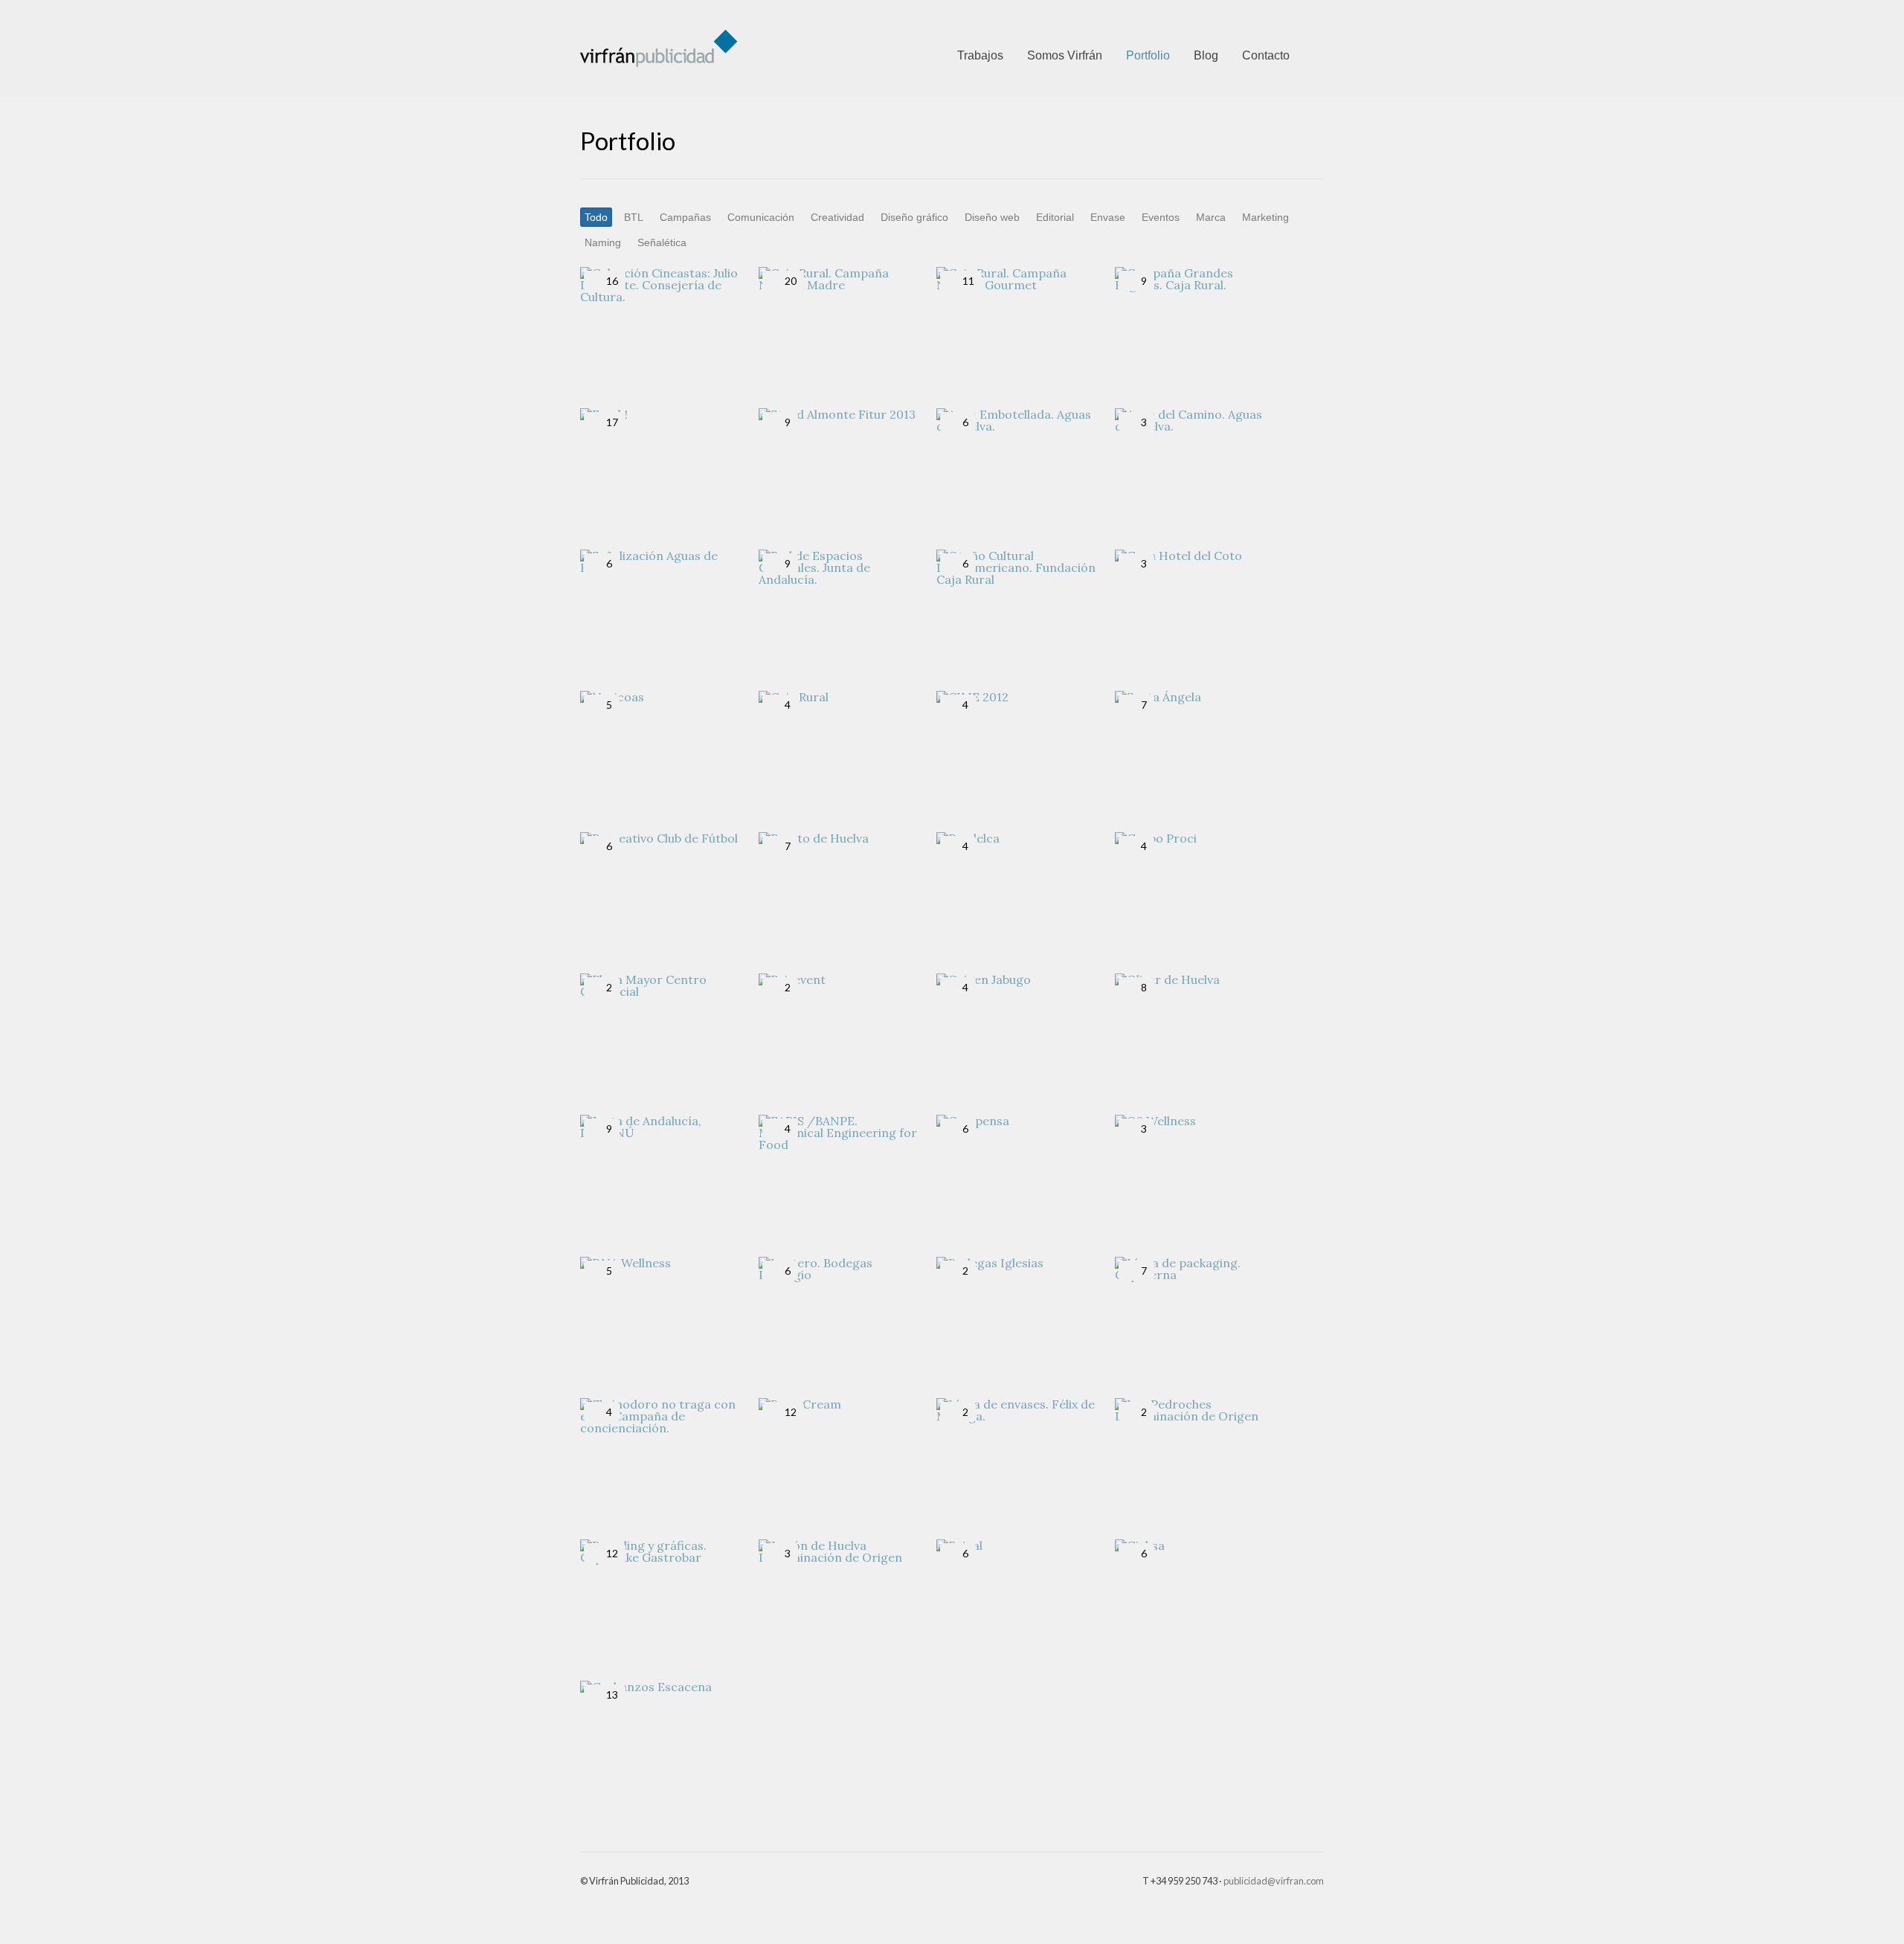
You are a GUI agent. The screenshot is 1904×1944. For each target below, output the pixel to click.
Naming (603, 242)
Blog (1206, 55)
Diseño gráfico (914, 217)
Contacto (1266, 55)
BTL (634, 217)
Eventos (1161, 217)
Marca (1211, 217)
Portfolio (1148, 55)
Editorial (1055, 217)
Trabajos (980, 55)
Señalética (662, 242)
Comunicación (761, 217)
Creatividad (837, 217)
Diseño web (992, 217)
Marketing (1265, 217)
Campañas (685, 217)
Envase (1108, 217)
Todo (596, 217)
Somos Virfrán (1065, 55)
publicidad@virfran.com (1274, 1881)
